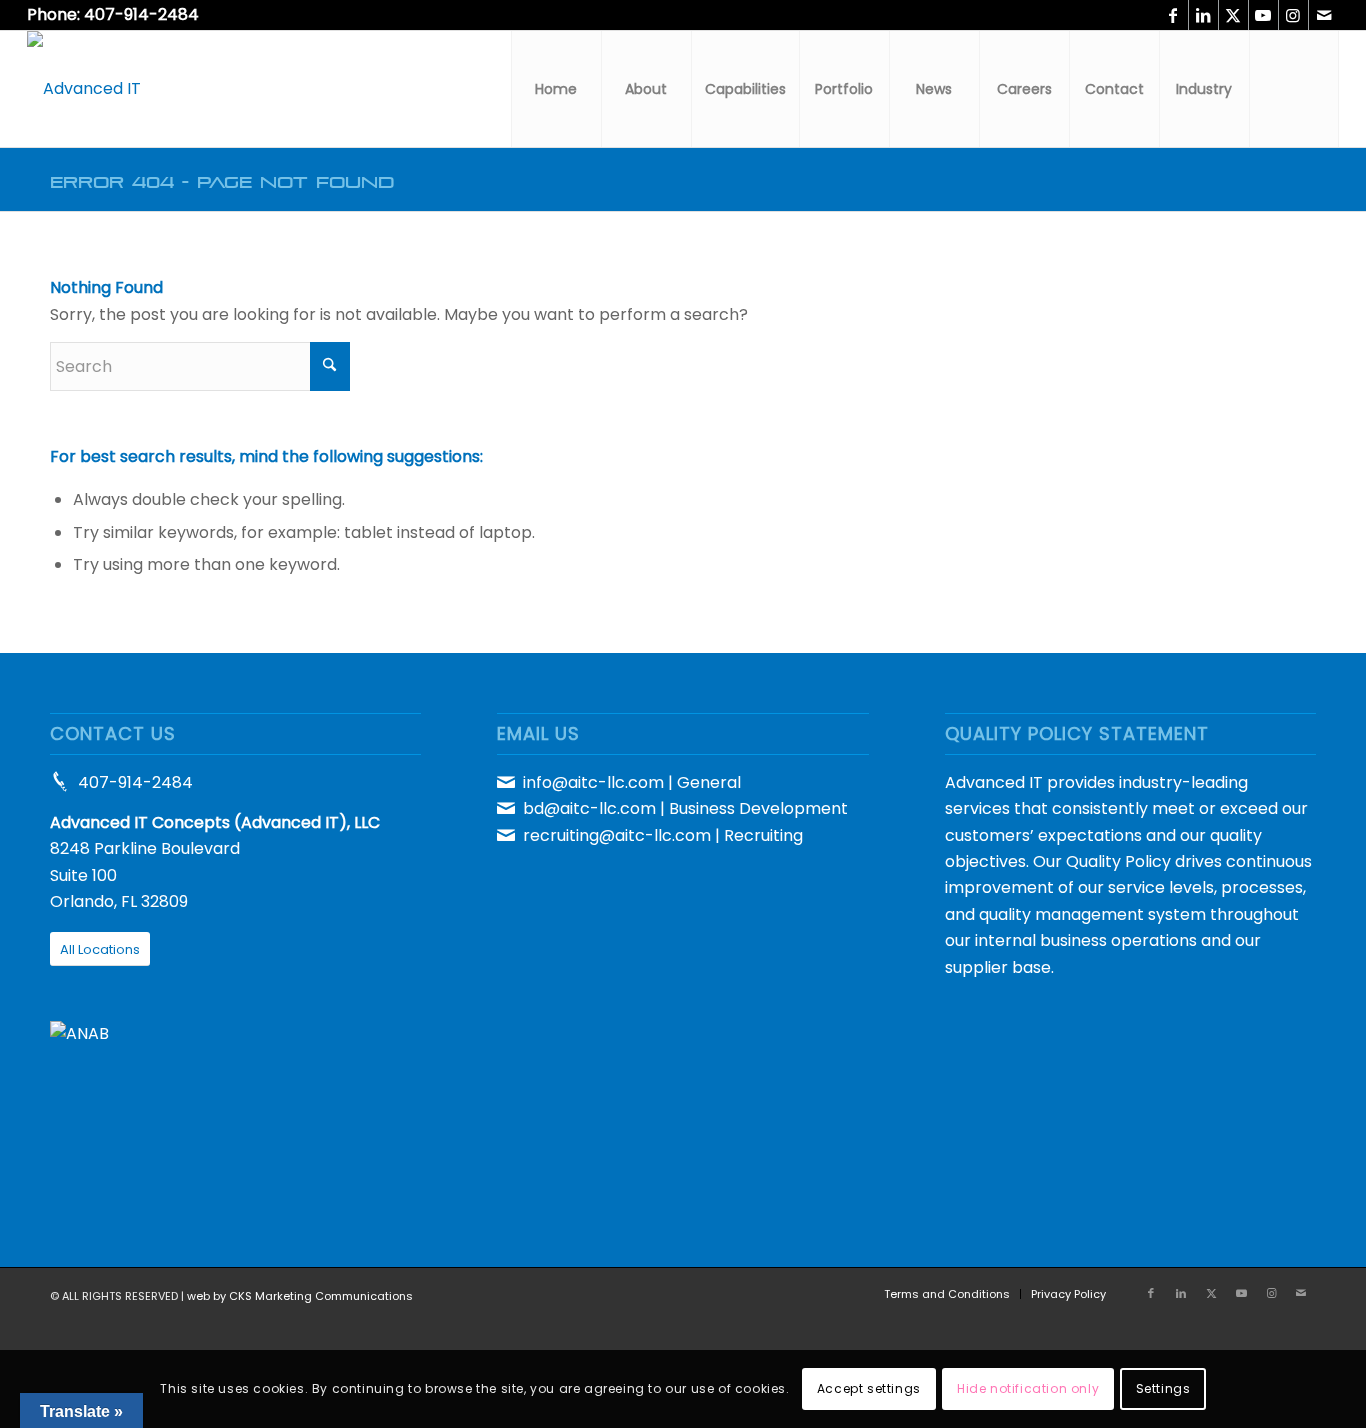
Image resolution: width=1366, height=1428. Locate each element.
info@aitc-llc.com (593, 782)
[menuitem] (556, 89)
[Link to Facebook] (1173, 15)
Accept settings (869, 1388)
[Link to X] (1233, 15)
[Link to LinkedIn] (1203, 15)
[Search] (1294, 89)
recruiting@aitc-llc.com (617, 835)
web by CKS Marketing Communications (300, 1296)
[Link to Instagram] (1293, 15)
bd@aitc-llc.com (589, 808)
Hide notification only (1028, 1388)
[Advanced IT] (84, 89)
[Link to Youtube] (1263, 15)
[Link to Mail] (1324, 15)
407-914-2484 (135, 782)
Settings (1163, 1388)
